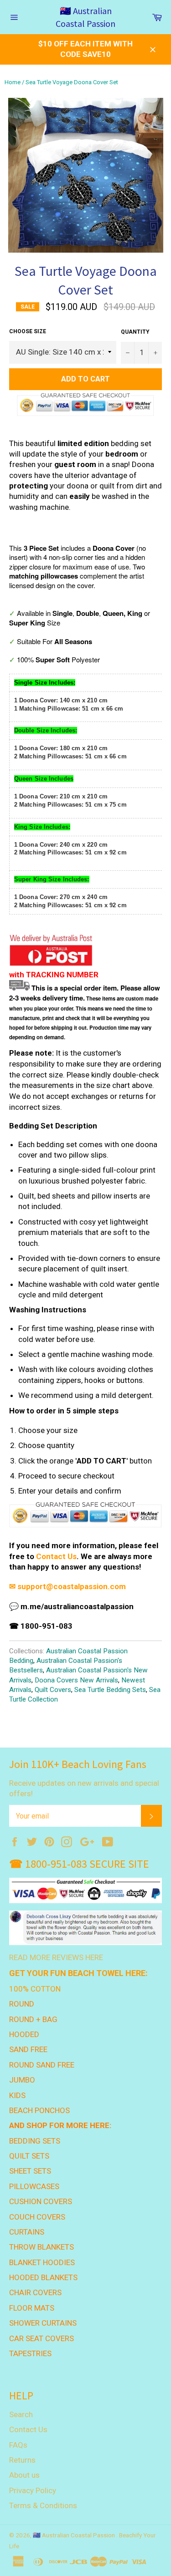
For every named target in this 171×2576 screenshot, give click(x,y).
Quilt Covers (53, 1690)
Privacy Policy (33, 2490)
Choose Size (28, 331)
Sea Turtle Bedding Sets (110, 1690)
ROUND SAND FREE (42, 2065)
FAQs (18, 2445)
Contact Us (56, 1556)
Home (13, 82)
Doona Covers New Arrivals (76, 1680)
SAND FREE (28, 2049)
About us (24, 2475)
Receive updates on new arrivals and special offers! (84, 1788)
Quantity (135, 332)
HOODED (24, 2034)
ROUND (22, 2004)
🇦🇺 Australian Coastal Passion (85, 17)
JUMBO (22, 2080)
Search (21, 2414)
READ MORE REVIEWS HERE (56, 1957)
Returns (22, 2460)
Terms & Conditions (43, 2505)
